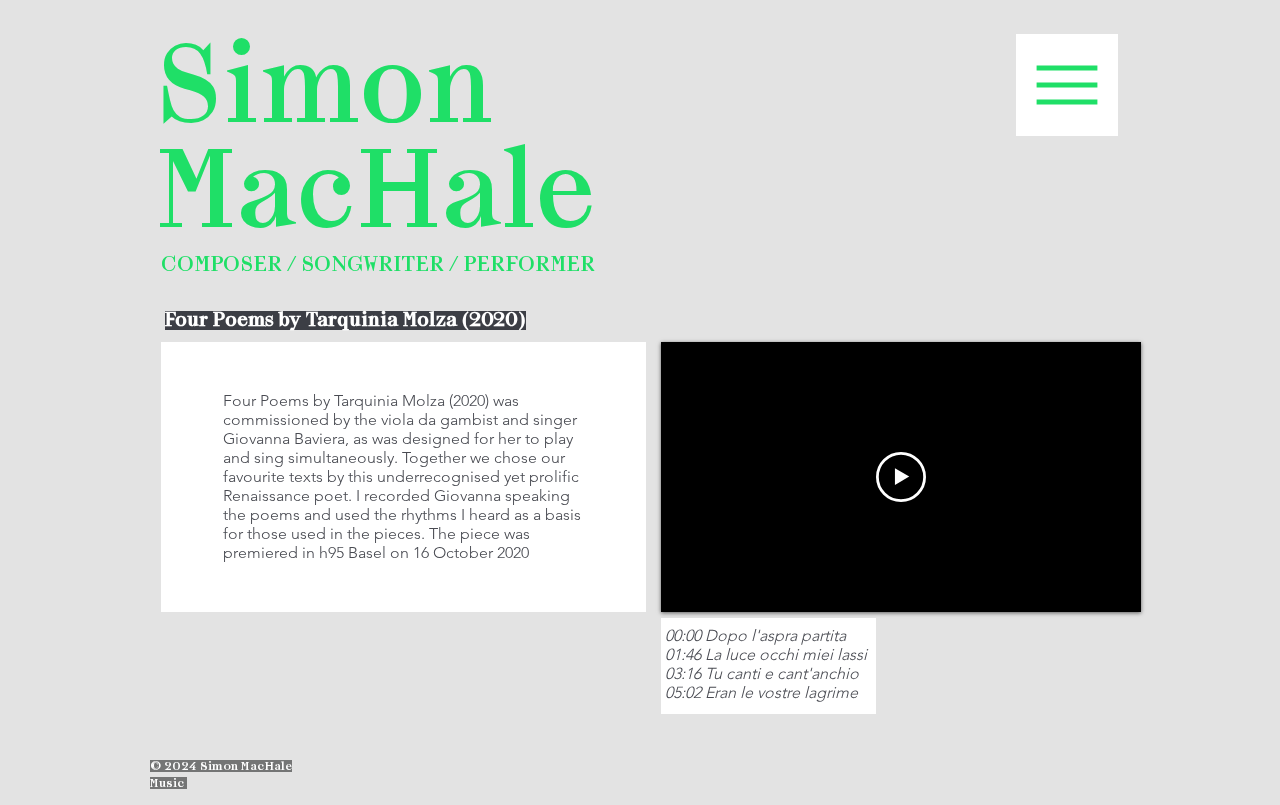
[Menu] (1067, 85)
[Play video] (901, 477)
